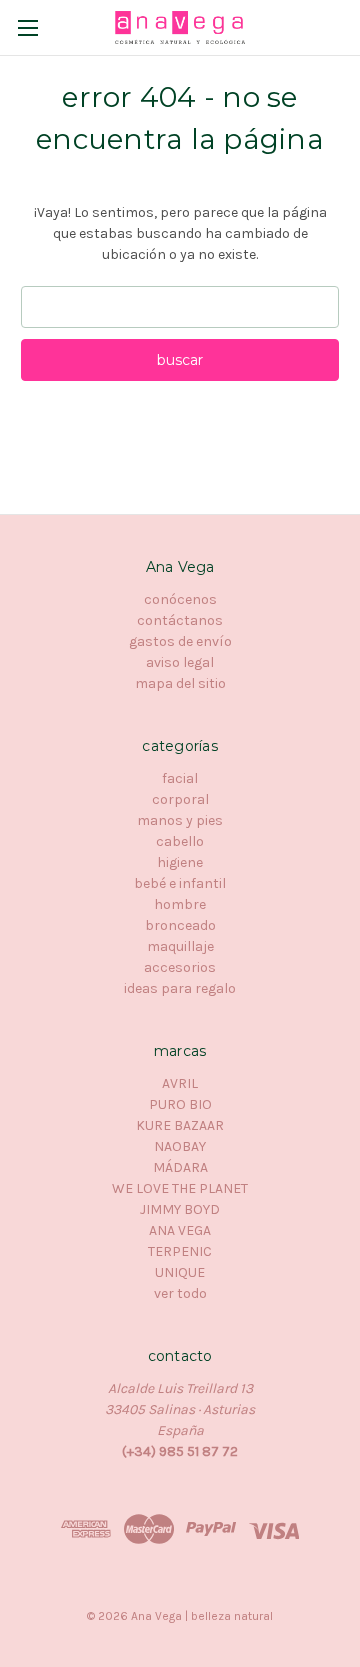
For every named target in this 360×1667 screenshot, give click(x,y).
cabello (180, 841)
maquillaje (180, 946)
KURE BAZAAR (180, 1125)
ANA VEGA (180, 1230)
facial (180, 778)
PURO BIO (180, 1104)
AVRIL (180, 1083)
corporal (180, 799)
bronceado (180, 925)
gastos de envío (180, 641)
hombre (180, 904)
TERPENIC (180, 1251)
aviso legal (180, 662)
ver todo (180, 1293)
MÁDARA (180, 1167)
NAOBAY (180, 1146)
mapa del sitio (180, 683)
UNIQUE (180, 1272)
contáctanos (180, 620)
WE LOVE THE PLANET (180, 1188)
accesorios (180, 967)
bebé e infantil (180, 883)
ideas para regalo (180, 988)
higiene (180, 862)
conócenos (180, 599)
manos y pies (180, 820)
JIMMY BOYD (180, 1209)
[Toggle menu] (27, 27)
